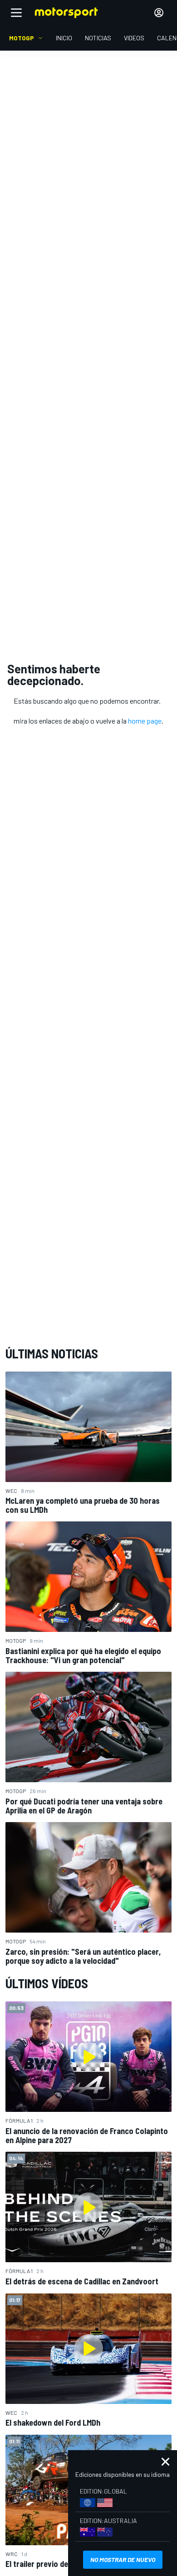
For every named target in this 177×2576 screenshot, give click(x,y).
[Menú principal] (16, 13)
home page (145, 721)
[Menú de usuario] (159, 13)
